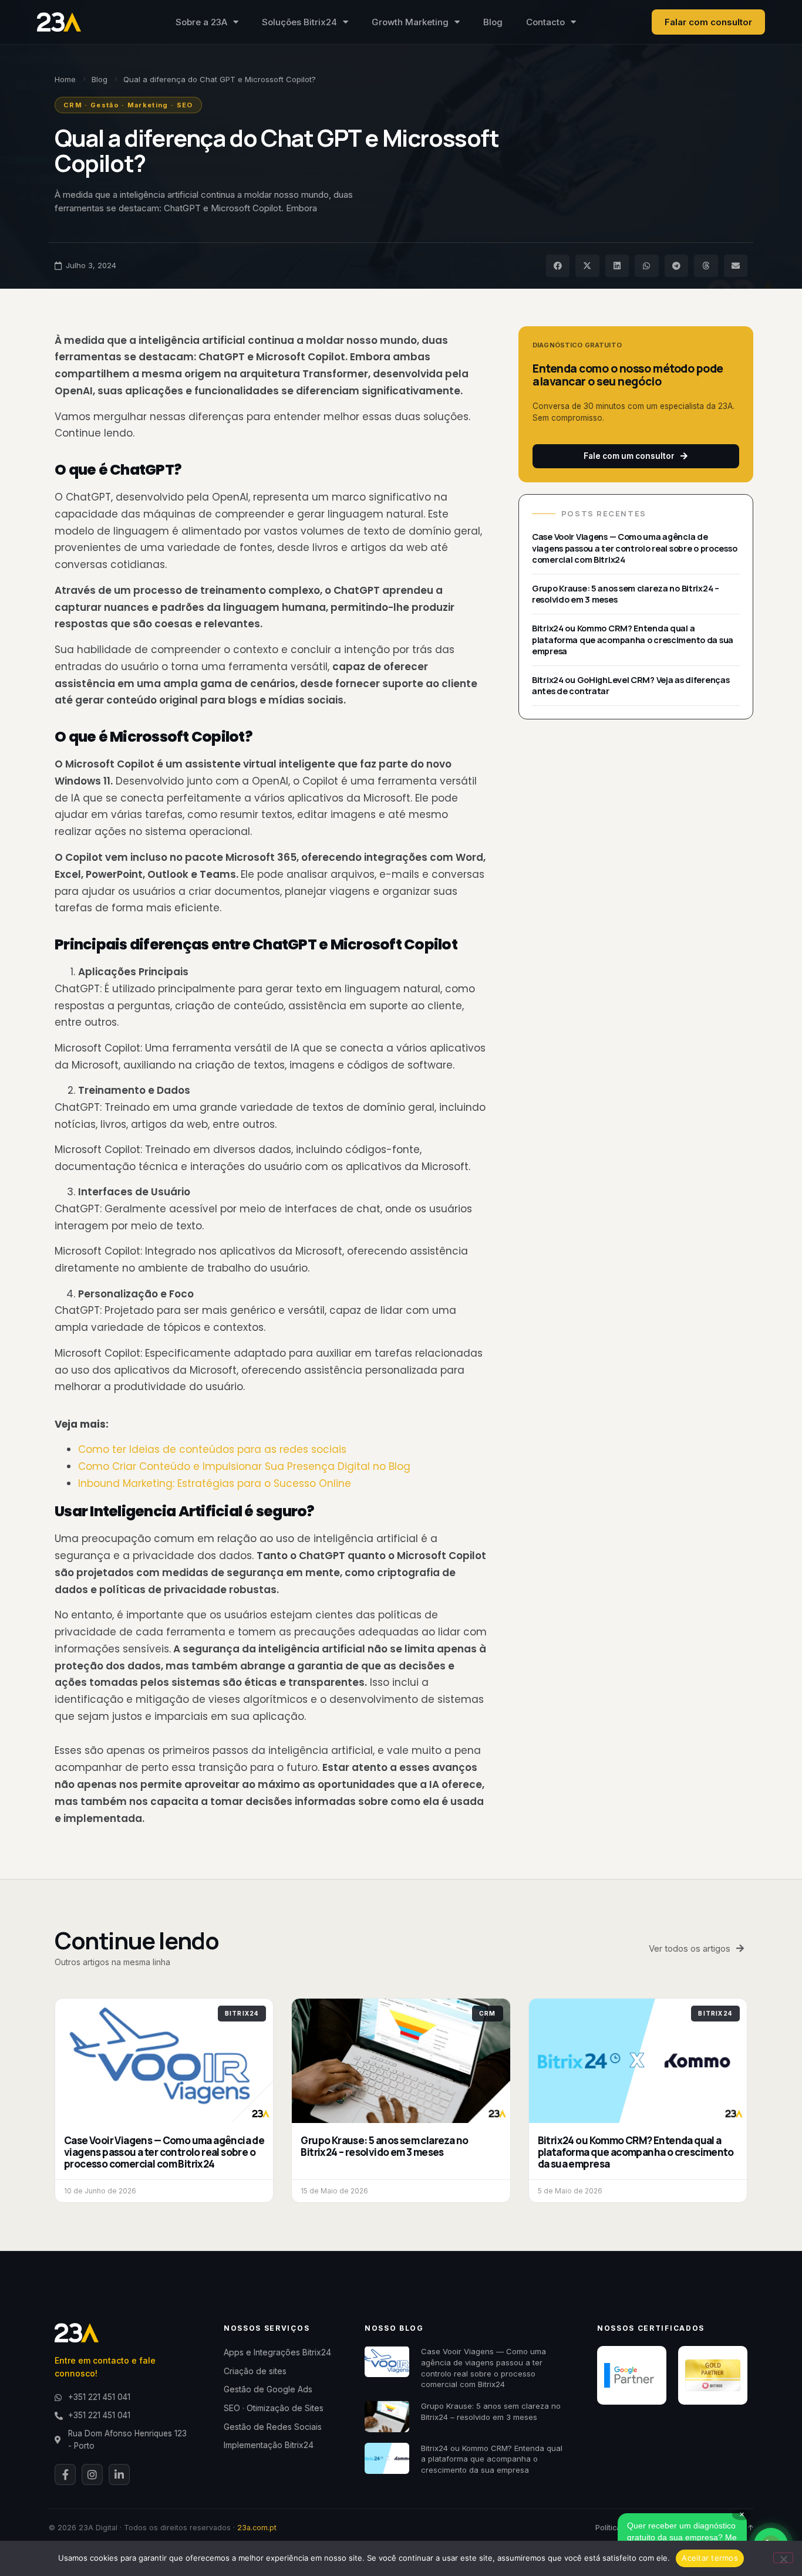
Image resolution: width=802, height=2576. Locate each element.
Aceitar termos (710, 2558)
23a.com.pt (257, 2528)
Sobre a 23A (201, 22)
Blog (493, 22)
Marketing (148, 105)
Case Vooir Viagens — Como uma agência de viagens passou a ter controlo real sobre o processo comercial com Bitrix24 (634, 548)
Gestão (105, 105)
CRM (73, 105)
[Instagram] (92, 2474)
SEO (185, 105)
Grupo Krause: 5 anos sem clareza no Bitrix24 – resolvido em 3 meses (384, 2146)
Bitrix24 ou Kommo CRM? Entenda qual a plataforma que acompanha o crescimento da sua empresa (633, 640)
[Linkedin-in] (119, 2474)
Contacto (545, 22)
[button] (558, 266)
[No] (783, 2558)
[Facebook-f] (65, 2474)
